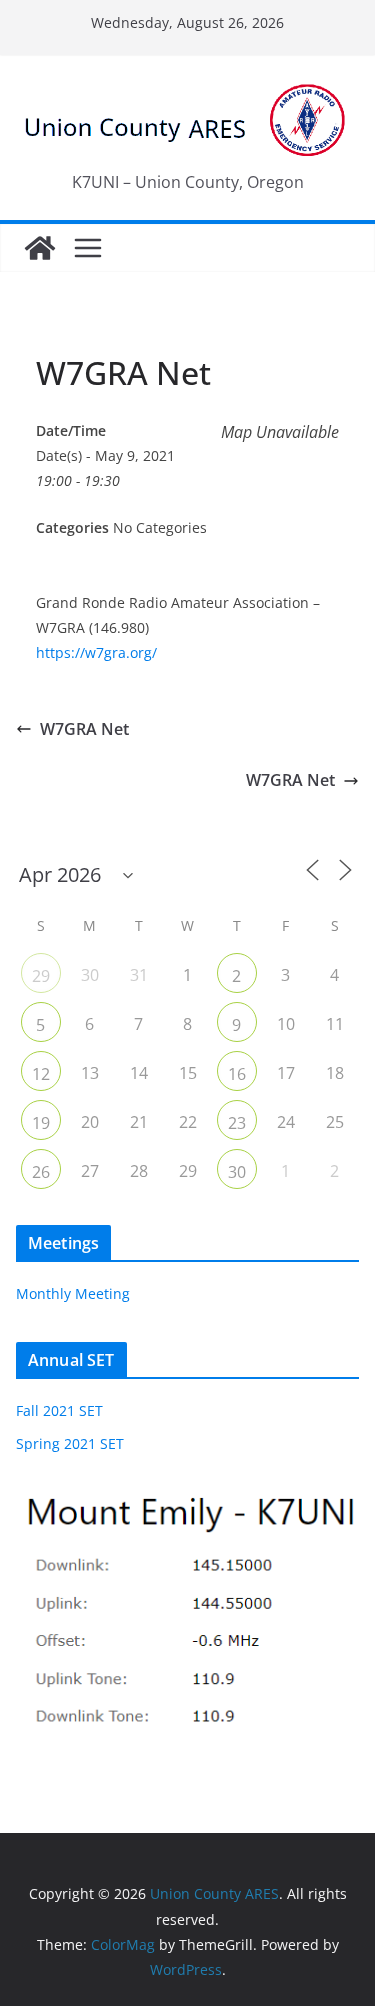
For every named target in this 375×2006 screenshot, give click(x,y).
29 (41, 976)
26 (41, 1172)
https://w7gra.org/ (96, 652)
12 (41, 1074)
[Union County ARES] (40, 248)
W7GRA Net (84, 729)
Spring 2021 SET (70, 1443)
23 (237, 1123)
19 (41, 1123)
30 (237, 1172)
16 (237, 1074)
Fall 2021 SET (59, 1410)
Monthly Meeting (73, 1293)
